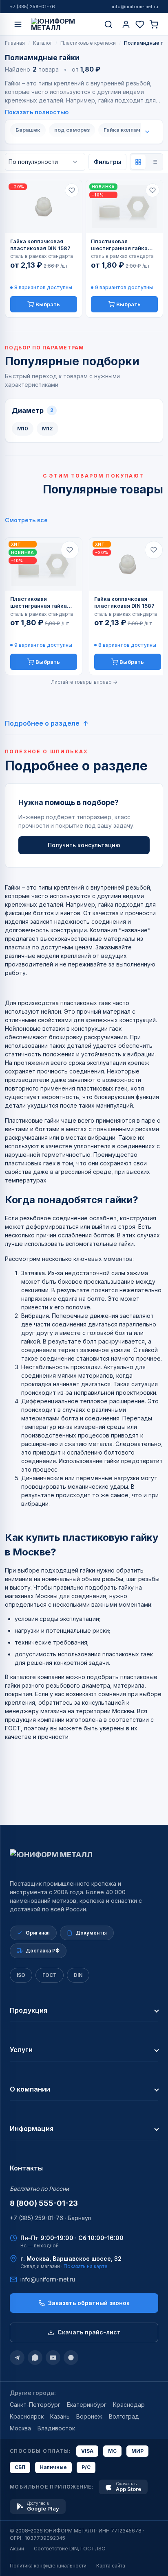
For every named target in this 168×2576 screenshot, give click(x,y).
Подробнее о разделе (42, 723)
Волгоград (124, 2416)
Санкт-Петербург (35, 2405)
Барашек (28, 130)
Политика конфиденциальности (48, 2566)
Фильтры (107, 162)
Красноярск (27, 2416)
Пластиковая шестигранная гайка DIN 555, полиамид (119, 245)
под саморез (72, 130)
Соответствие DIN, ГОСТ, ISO (70, 2549)
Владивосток (56, 2428)
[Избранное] (140, 24)
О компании (30, 2089)
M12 (48, 428)
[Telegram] (17, 2358)
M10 (23, 428)
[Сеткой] (138, 162)
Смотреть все (26, 520)
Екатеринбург (87, 2405)
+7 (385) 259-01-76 (32, 7)
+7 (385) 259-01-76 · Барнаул (50, 2218)
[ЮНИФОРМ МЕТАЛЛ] (63, 24)
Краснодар (129, 2405)
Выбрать (48, 304)
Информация (32, 2129)
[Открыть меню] (18, 24)
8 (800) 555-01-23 (44, 2203)
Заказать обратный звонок (89, 2303)
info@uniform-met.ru (135, 7)
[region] (84, 606)
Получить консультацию (84, 845)
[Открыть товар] (44, 207)
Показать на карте (86, 2266)
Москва (20, 2428)
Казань (60, 2416)
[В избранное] (72, 190)
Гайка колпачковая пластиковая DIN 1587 (40, 245)
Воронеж (89, 2416)
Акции (17, 2549)
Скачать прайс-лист (89, 2332)
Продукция (29, 2010)
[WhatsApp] (35, 2358)
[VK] (71, 2358)
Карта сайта (111, 2566)
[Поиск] (108, 24)
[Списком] (155, 162)
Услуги (21, 2050)
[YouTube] (53, 2358)
